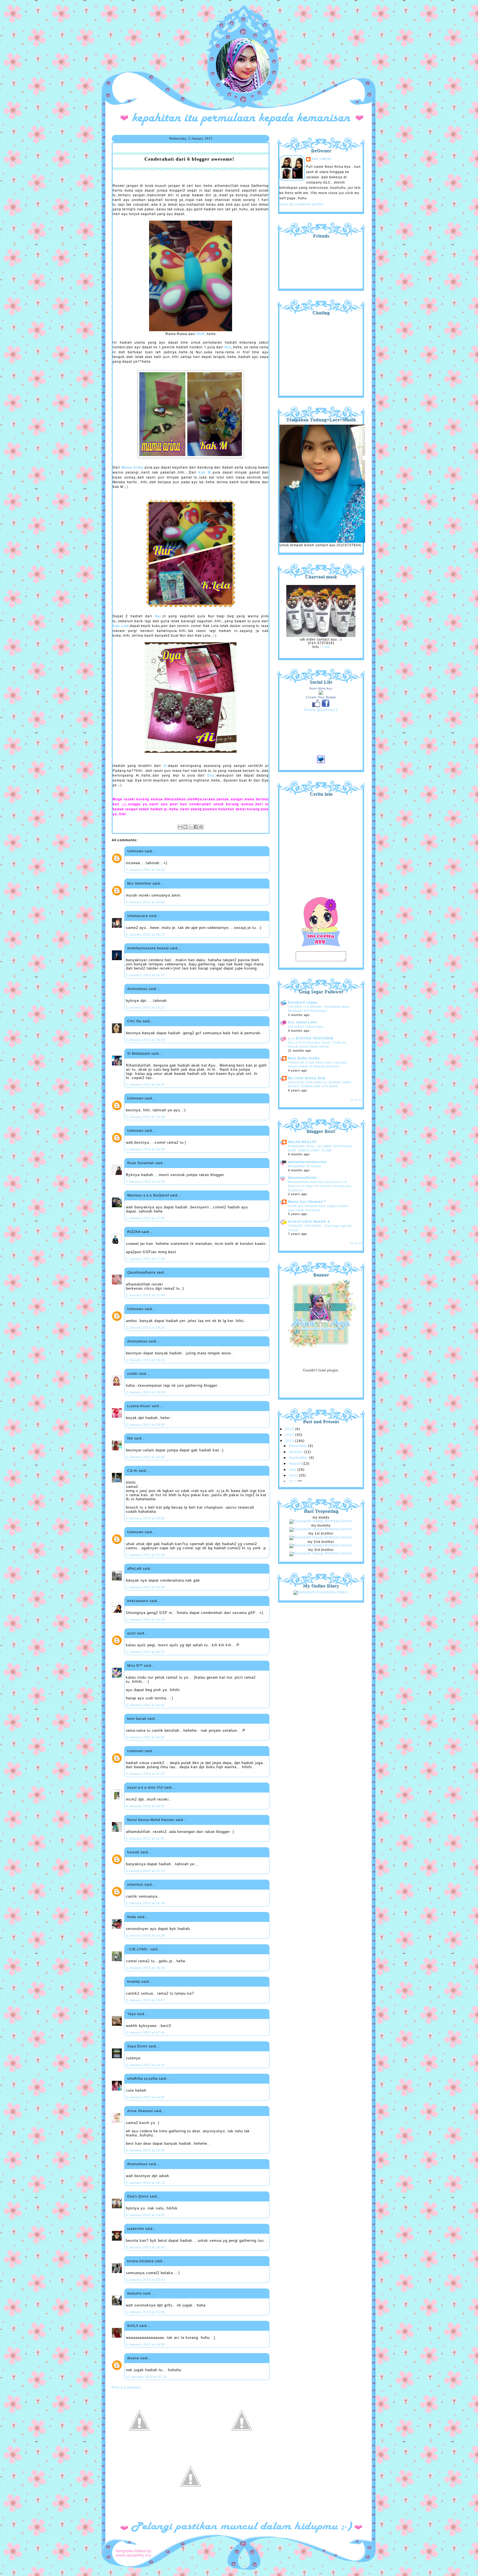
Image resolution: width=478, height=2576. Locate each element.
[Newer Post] (139, 2447)
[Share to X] (191, 827)
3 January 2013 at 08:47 (145, 1806)
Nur (228, 347)
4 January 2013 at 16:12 (145, 2183)
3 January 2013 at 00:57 (145, 1652)
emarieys (135, 1885)
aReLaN (134, 1569)
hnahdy (134, 1982)
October (297, 1452)
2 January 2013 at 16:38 (145, 1117)
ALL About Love (302, 1022)
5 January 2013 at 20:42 (145, 2280)
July (293, 1470)
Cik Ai (132, 1471)
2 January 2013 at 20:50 (145, 1457)
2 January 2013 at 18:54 (145, 1392)
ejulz (132, 1633)
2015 (290, 1429)
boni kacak (137, 1719)
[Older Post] (242, 2447)
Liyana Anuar (139, 1406)
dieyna (133, 2358)
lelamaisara (138, 916)
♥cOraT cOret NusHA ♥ (309, 1222)
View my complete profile (302, 204)
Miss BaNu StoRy (304, 1058)
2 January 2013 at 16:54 (145, 1182)
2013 (290, 1441)
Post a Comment (126, 2387)
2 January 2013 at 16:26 (145, 1040)
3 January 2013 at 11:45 (145, 1838)
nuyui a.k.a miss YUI (145, 1788)
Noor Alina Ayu (321, 688)
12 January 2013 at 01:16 (146, 2377)
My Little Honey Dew (307, 1078)
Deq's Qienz (138, 2196)
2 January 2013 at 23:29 (145, 1619)
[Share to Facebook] (196, 827)
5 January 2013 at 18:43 (145, 2247)
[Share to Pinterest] (201, 827)
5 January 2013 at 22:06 (145, 2312)
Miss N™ (135, 1666)
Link (326, 647)
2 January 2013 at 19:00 (145, 1425)
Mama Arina (133, 467)
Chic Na (134, 1021)
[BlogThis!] (185, 827)
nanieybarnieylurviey (307, 1162)
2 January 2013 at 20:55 (145, 1518)
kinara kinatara (141, 2261)
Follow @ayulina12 (321, 710)
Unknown (135, 851)
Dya (211, 775)
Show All (356, 1100)
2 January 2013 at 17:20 (145, 1259)
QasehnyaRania (141, 1273)
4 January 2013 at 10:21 (145, 2065)
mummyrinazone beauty (148, 948)
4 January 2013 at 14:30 (145, 2150)
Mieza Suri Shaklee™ (307, 1202)
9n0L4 (133, 2326)
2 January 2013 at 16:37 (145, 1085)
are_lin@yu (322, 159)
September (299, 1458)
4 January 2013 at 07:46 (145, 2032)
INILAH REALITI (302, 1142)
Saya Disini (137, 2046)
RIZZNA (134, 1232)
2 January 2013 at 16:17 (145, 975)
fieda (132, 1917)
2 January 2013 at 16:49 (145, 1149)
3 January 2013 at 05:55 (145, 1737)
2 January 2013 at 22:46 (145, 1587)
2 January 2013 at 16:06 (145, 902)
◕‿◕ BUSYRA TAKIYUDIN (311, 1038)
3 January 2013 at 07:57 (145, 1774)
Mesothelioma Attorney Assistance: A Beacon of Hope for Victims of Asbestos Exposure (320, 1186)
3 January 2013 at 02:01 (145, 1705)
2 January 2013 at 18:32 (145, 1328)
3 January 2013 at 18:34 (145, 1968)
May (293, 1482)
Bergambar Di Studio (304, 1166)
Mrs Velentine (139, 884)
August (296, 1464)
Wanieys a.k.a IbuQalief (148, 1195)
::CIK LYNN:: (138, 1949)
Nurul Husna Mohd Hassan (151, 1820)
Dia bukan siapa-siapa (306, 1026)
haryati (133, 1852)
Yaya (132, 2014)
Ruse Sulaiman (141, 1163)
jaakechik (136, 2229)
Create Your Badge (321, 697)
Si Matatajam (139, 1054)
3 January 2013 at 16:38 (145, 1935)
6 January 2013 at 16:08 (145, 2344)
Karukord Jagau (303, 1002)
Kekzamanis (138, 1601)
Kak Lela (121, 626)
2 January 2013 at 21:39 (145, 1555)
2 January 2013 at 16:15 (145, 934)
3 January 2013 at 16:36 (145, 1903)
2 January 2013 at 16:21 (145, 1007)
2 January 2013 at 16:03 (145, 870)
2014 (290, 1435)
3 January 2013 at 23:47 (145, 2000)
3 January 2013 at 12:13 (145, 1871)
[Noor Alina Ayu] (321, 694)
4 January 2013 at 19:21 (145, 2215)
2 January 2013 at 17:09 (145, 1218)
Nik (130, 1438)
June (294, 1475)
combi (133, 1374)
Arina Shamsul (140, 2111)
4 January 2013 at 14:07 (145, 2097)
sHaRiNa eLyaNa (142, 2079)
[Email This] (180, 827)
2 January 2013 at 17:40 (145, 1295)
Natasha (135, 2293)
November (299, 1446)
